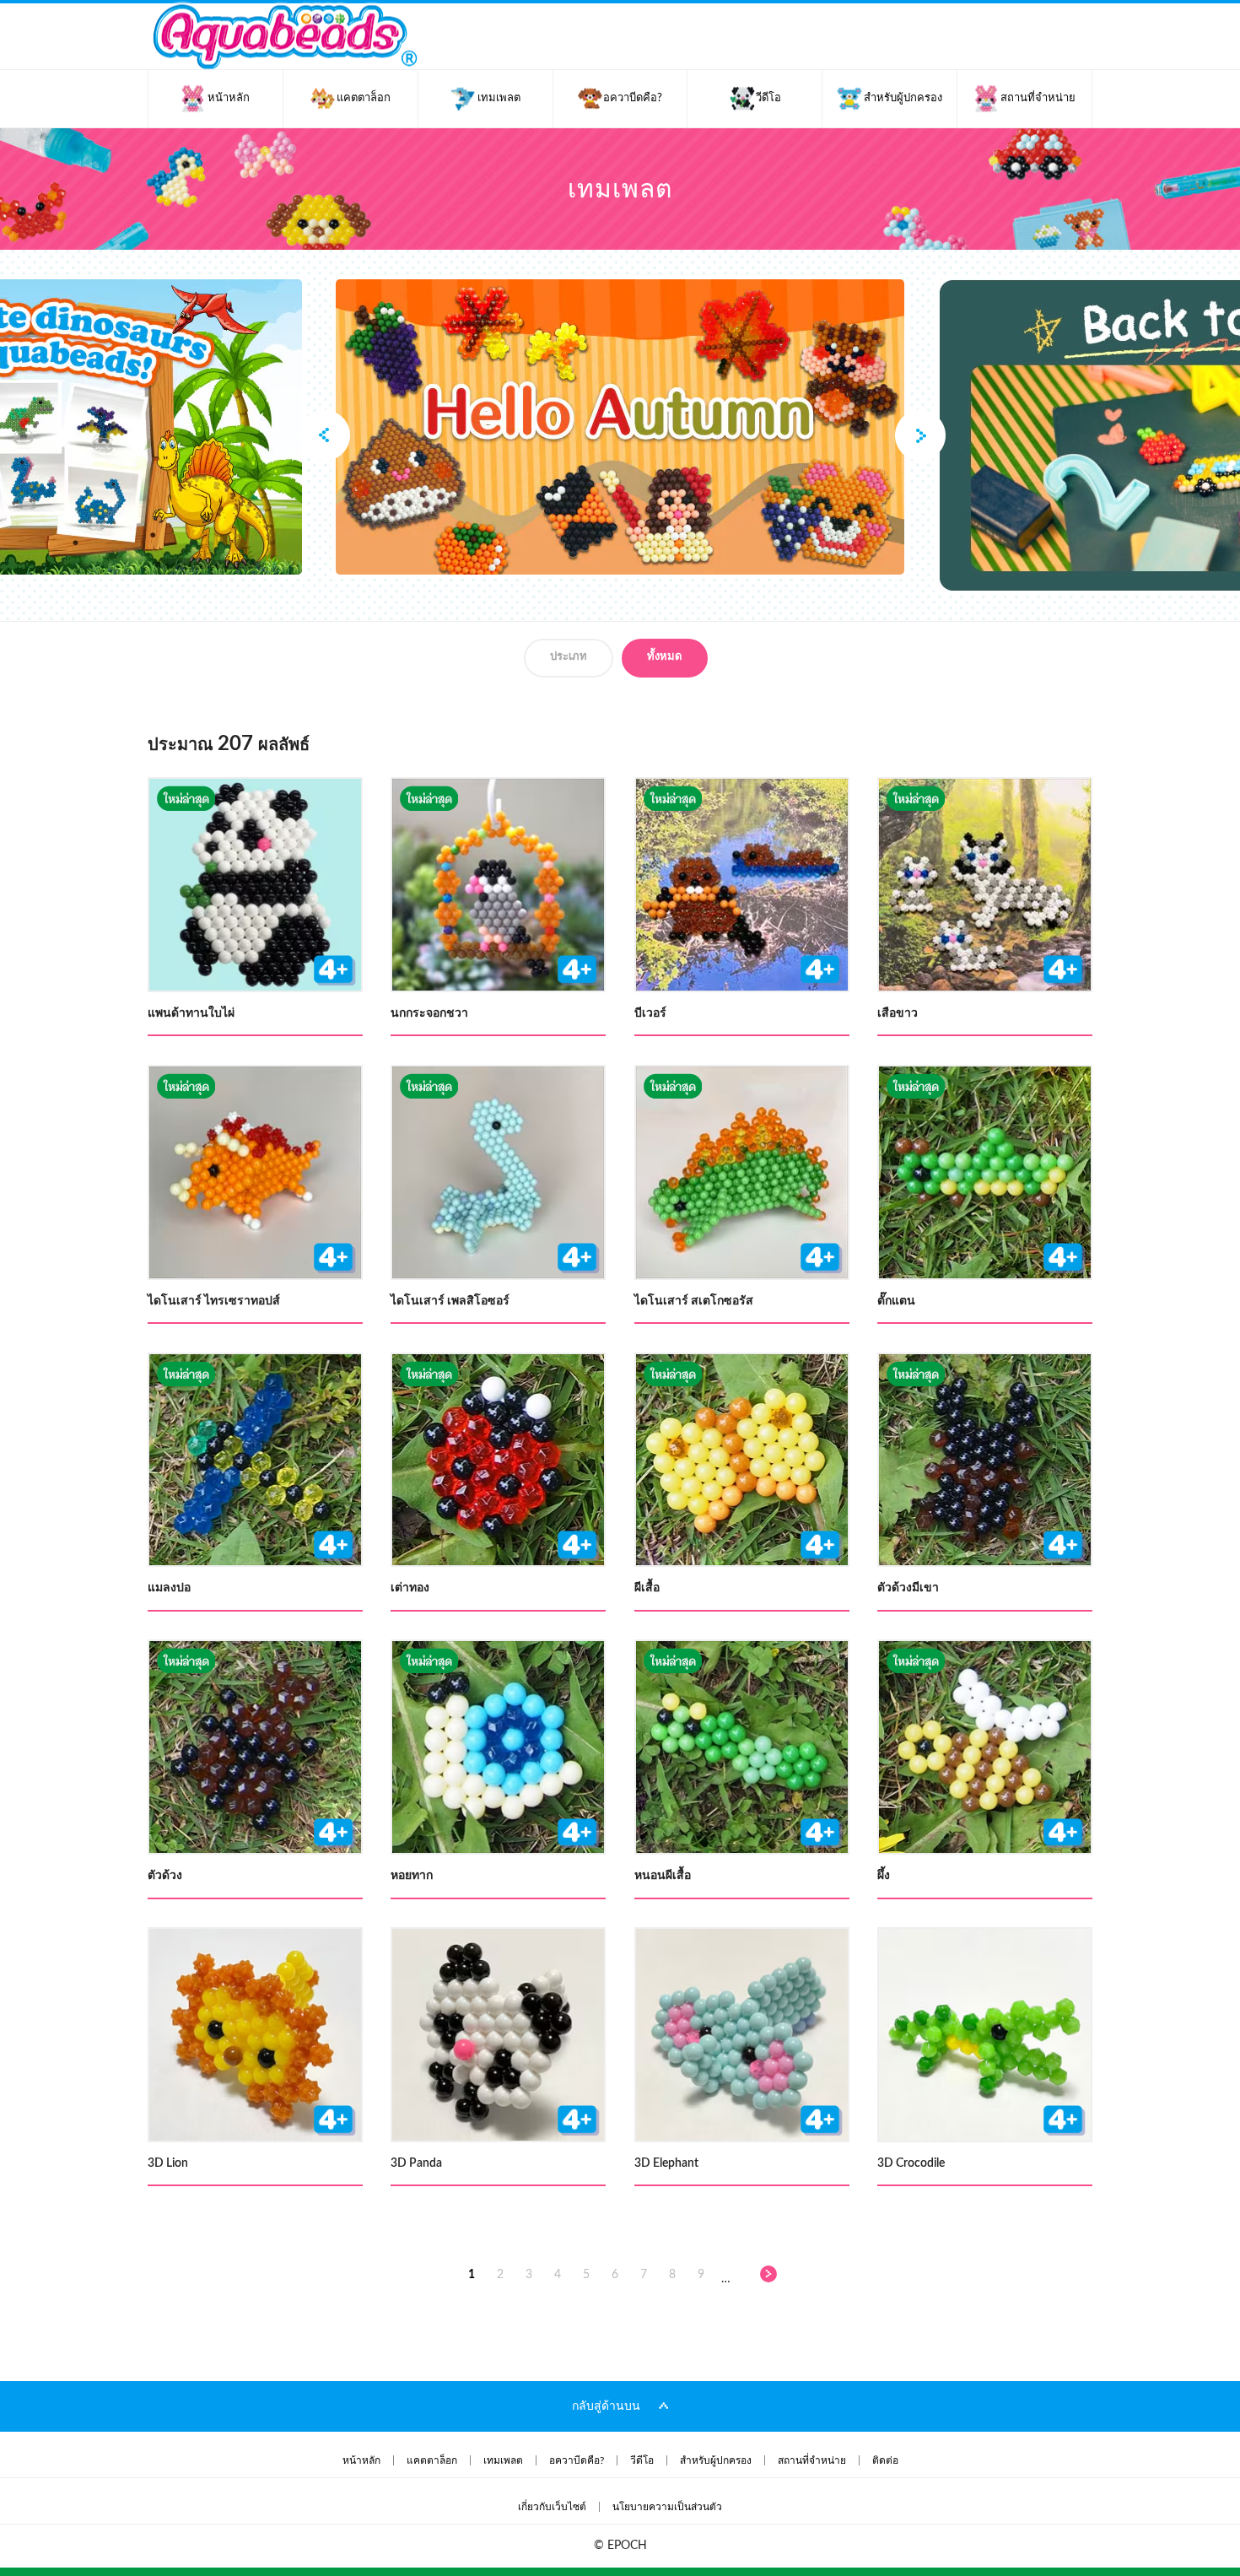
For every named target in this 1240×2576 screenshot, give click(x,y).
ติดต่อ (885, 2460)
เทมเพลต (503, 2460)
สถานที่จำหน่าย (812, 2460)
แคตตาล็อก (432, 2460)
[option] (620, 427)
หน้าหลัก (361, 2460)
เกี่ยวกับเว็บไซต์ (552, 2507)
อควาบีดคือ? (577, 2460)
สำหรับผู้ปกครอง (716, 2460)
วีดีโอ (642, 2460)
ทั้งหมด (664, 657)
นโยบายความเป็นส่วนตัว (667, 2507)
